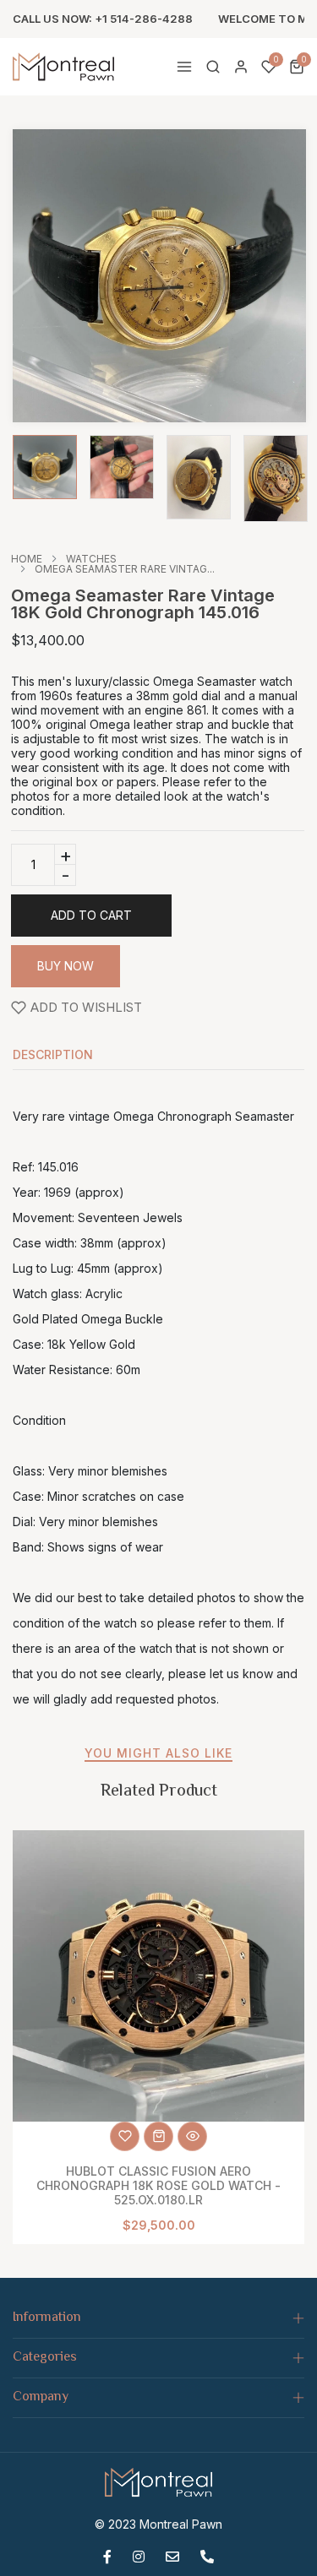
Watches (91, 559)
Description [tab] (53, 1055)
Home (27, 559)
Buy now (66, 966)
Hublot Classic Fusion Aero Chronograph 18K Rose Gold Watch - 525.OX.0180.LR (158, 2185)
